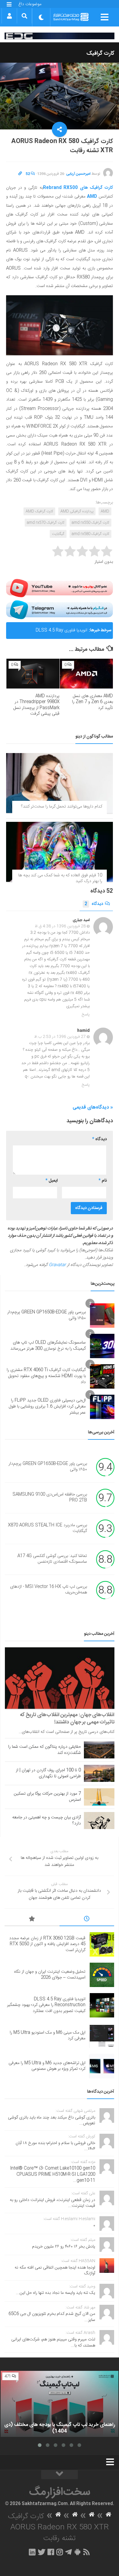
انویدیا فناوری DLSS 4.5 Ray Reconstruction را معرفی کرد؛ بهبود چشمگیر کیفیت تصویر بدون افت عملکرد (48, 633)
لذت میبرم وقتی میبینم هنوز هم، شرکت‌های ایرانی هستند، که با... (53, 2343)
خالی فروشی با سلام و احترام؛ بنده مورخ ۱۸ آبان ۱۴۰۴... (55, 2146)
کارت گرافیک (100, 54)
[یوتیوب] (60, 588)
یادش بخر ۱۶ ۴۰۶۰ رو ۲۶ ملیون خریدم (64, 2247)
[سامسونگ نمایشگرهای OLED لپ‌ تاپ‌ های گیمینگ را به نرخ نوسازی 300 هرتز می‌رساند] (102, 1346)
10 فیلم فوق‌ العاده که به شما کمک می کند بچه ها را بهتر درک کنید (60, 878)
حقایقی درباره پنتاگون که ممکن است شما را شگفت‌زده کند (45, 1750)
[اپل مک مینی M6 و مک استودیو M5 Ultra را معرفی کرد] (102, 2036)
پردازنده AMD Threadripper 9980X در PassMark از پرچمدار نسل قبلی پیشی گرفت (36, 705)
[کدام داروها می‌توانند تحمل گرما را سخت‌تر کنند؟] (60, 783)
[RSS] (87, 2552)
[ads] (60, 36)
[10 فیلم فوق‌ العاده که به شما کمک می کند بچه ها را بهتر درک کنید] (60, 852)
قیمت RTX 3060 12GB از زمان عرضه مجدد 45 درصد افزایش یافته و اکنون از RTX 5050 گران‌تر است (47, 1944)
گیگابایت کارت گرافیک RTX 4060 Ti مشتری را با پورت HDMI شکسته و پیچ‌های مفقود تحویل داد (46, 1376)
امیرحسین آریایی (78, 174)
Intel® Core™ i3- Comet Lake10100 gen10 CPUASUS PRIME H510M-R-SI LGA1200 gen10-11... (53, 2174)
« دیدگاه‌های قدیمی (93, 1108)
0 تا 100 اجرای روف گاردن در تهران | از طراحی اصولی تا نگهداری (48, 1773)
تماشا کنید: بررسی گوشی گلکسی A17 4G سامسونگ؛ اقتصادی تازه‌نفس (52, 1559)
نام (103, 1181)
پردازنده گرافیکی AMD (77, 511)
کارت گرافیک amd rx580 (90, 534)
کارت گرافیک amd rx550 (90, 523)
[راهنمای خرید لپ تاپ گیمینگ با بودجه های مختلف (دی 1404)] (60, 2404)
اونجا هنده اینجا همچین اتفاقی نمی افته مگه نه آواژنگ (55, 2271)
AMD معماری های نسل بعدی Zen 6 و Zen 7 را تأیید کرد (92, 702)
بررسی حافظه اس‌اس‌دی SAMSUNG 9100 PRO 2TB (50, 1498)
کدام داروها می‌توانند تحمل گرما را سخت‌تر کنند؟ (62, 807)
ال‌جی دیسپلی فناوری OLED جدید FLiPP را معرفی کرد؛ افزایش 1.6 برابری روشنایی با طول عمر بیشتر (47, 1406)
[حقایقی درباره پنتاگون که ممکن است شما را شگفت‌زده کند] (99, 1750)
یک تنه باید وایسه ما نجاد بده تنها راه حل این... (56, 2293)
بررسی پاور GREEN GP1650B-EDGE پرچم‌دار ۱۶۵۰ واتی (47, 1315)
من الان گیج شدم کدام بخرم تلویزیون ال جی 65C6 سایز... (52, 2317)
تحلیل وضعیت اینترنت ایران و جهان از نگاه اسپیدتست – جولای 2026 (50, 1975)
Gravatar (57, 1265)
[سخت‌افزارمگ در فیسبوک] (51, 2552)
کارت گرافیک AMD (39, 511)
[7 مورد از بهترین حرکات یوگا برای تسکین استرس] (99, 1797)
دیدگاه (94, 904)
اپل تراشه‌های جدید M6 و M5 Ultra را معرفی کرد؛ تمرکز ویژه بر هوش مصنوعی (47, 2066)
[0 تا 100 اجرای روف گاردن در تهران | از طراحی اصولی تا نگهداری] (99, 1773)
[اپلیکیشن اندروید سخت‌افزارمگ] (77, 2552)
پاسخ (86, 1015)
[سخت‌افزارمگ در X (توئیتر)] (41, 2552)
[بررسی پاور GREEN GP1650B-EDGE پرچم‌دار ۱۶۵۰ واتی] (102, 1316)
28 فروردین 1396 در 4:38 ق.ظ (60, 926)
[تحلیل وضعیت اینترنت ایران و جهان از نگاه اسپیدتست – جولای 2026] (102, 1975)
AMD (92, 197)
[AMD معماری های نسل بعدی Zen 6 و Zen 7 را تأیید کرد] (86, 674)
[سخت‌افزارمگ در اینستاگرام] (60, 2552)
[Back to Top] (60, 2475)
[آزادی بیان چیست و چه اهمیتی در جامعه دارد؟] (99, 1821)
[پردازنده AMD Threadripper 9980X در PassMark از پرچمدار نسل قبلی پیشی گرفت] (33, 674)
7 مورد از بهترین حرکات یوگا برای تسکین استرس (47, 1797)
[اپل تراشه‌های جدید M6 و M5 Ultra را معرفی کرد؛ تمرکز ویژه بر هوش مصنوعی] (102, 2066)
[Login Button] (9, 16)
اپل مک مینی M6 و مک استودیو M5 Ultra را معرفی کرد (48, 2036)
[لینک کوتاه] (20, 174)
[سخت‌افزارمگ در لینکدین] (32, 2552)
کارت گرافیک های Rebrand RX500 (78, 188)
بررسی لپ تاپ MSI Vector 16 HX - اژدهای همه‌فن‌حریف (49, 1590)
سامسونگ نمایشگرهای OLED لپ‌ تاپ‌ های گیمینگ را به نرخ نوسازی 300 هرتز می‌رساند (48, 1346)
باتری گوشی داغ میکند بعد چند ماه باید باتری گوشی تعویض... (52, 2121)
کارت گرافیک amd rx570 (46, 523)
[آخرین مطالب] (87, 1920)
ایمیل (52, 1181)
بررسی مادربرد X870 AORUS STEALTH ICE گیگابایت (47, 1528)
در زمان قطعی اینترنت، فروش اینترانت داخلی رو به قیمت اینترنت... (52, 2203)
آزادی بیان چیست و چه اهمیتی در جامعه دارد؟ (47, 1821)
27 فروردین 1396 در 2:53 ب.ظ (60, 1037)
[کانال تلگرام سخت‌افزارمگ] (69, 2552)
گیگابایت (58, 534)
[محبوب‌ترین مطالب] (32, 1920)
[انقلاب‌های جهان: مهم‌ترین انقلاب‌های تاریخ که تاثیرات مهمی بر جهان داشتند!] (60, 1678)
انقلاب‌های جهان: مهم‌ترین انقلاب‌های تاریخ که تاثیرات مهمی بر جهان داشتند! (67, 1719)
